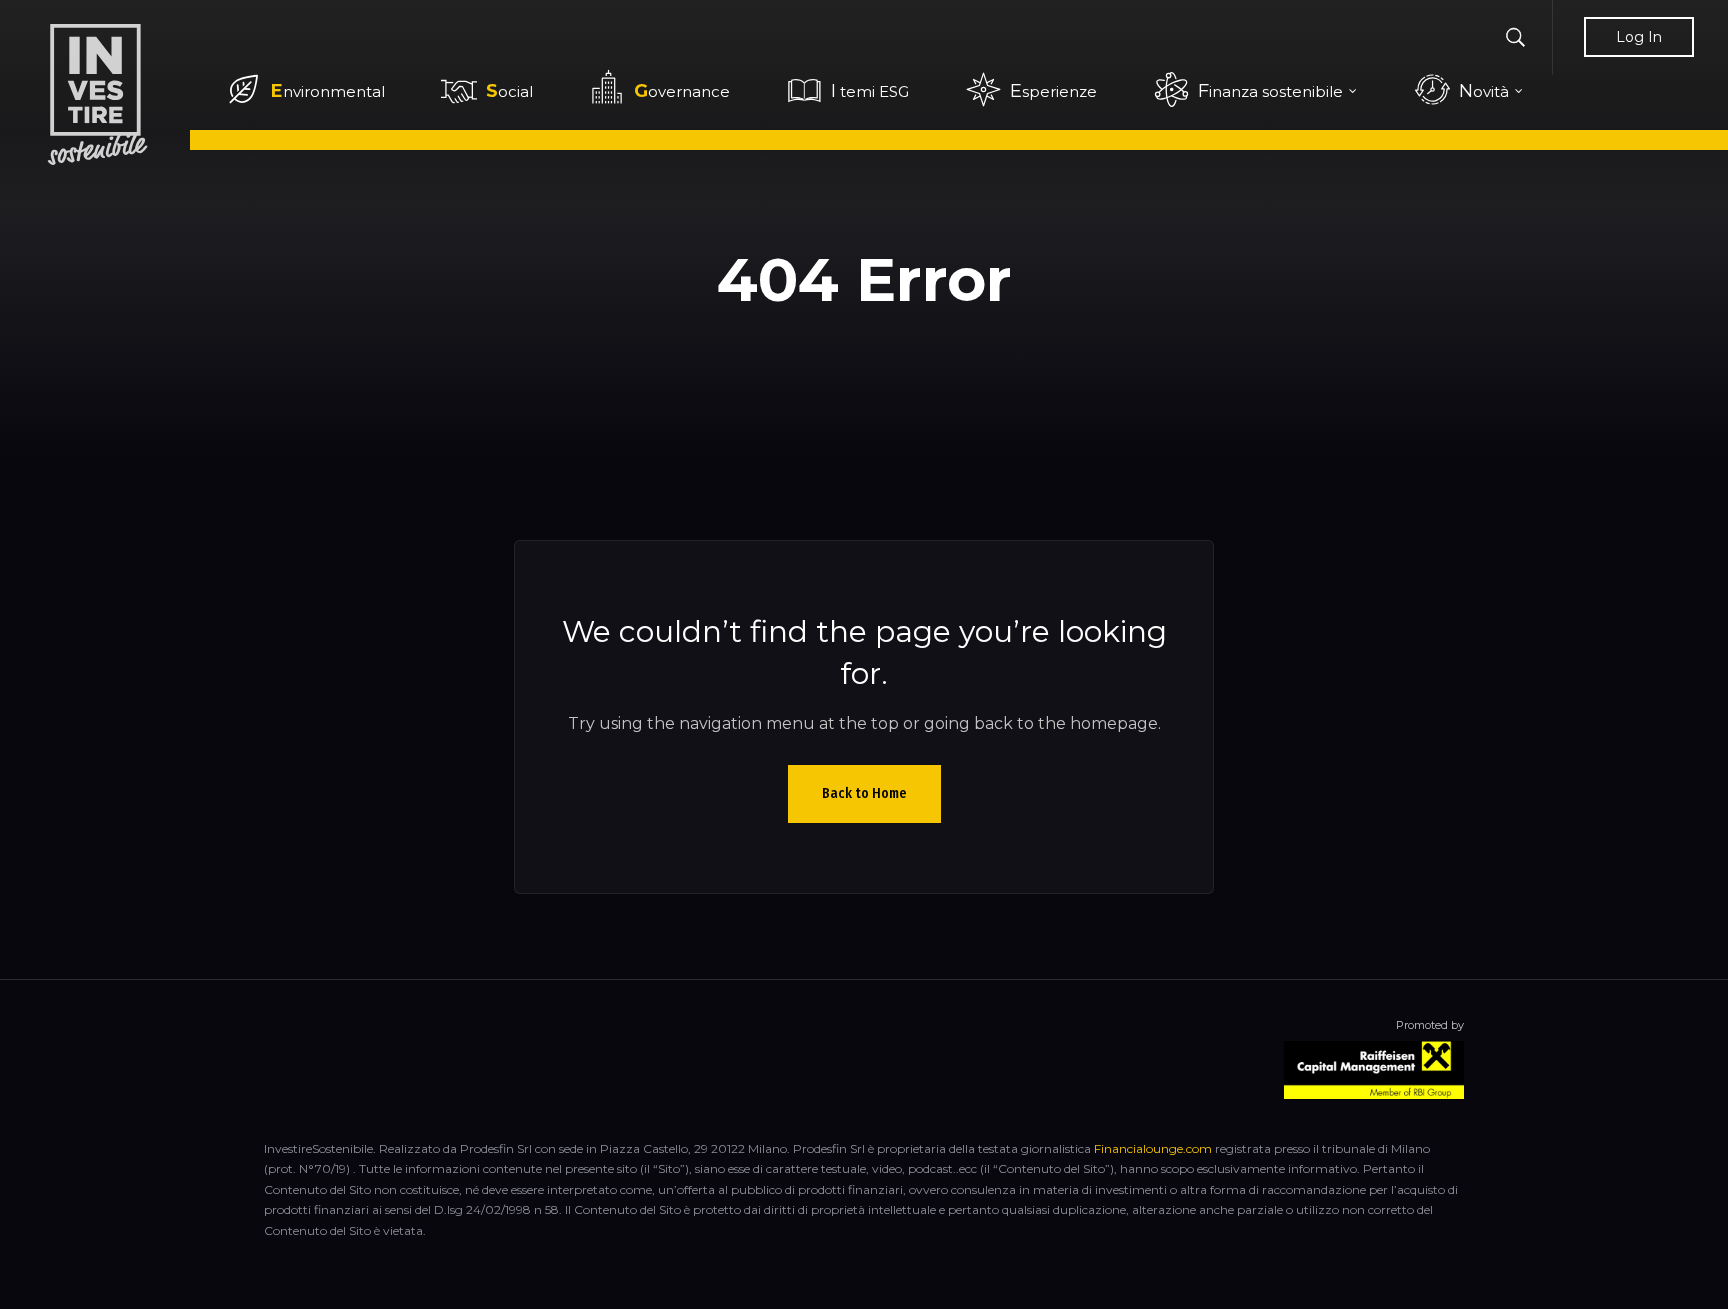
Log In (1639, 37)
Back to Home (864, 793)
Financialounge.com (1153, 1148)
